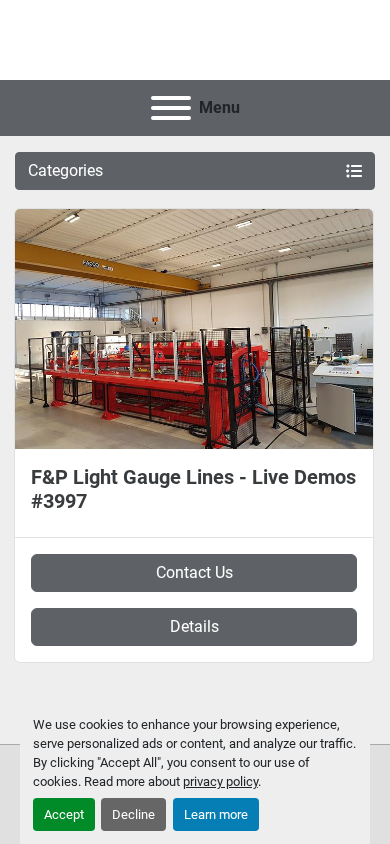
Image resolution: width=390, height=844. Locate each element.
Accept (64, 814)
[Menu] (171, 108)
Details (194, 626)
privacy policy (220, 781)
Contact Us (194, 572)
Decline (133, 814)
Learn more (216, 814)
